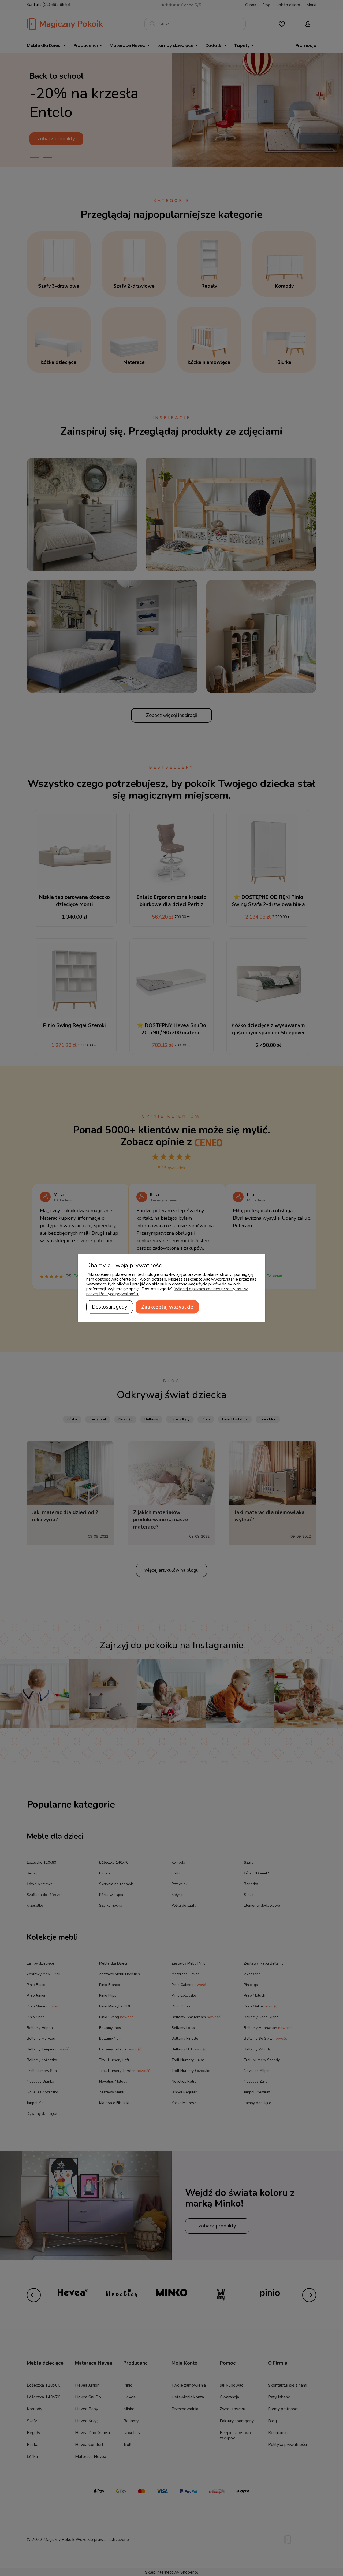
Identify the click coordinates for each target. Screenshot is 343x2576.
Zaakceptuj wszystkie (167, 1307)
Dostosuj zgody (110, 1307)
